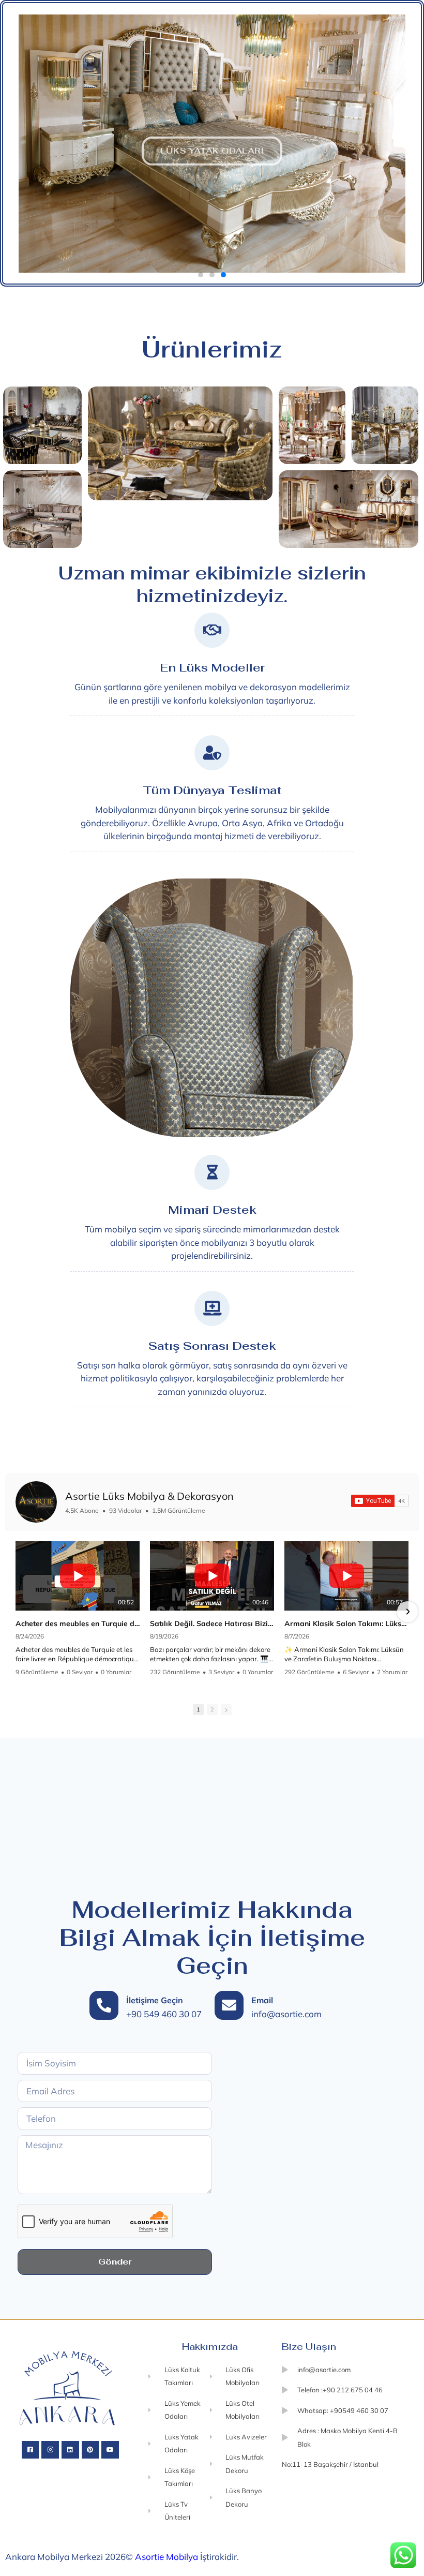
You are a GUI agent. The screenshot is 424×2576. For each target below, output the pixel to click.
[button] (8, 143)
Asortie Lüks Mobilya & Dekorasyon (149, 1496)
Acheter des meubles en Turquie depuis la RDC (78, 1624)
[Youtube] (110, 2450)
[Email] (229, 2005)
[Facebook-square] (31, 2450)
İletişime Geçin (155, 2000)
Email (262, 2000)
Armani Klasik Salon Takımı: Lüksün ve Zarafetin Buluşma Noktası (346, 1624)
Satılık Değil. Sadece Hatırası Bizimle (212, 1624)
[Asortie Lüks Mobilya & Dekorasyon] (36, 1502)
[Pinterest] (90, 2450)
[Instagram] (50, 2450)
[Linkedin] (70, 2450)
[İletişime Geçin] (104, 2005)
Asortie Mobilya (166, 2557)
